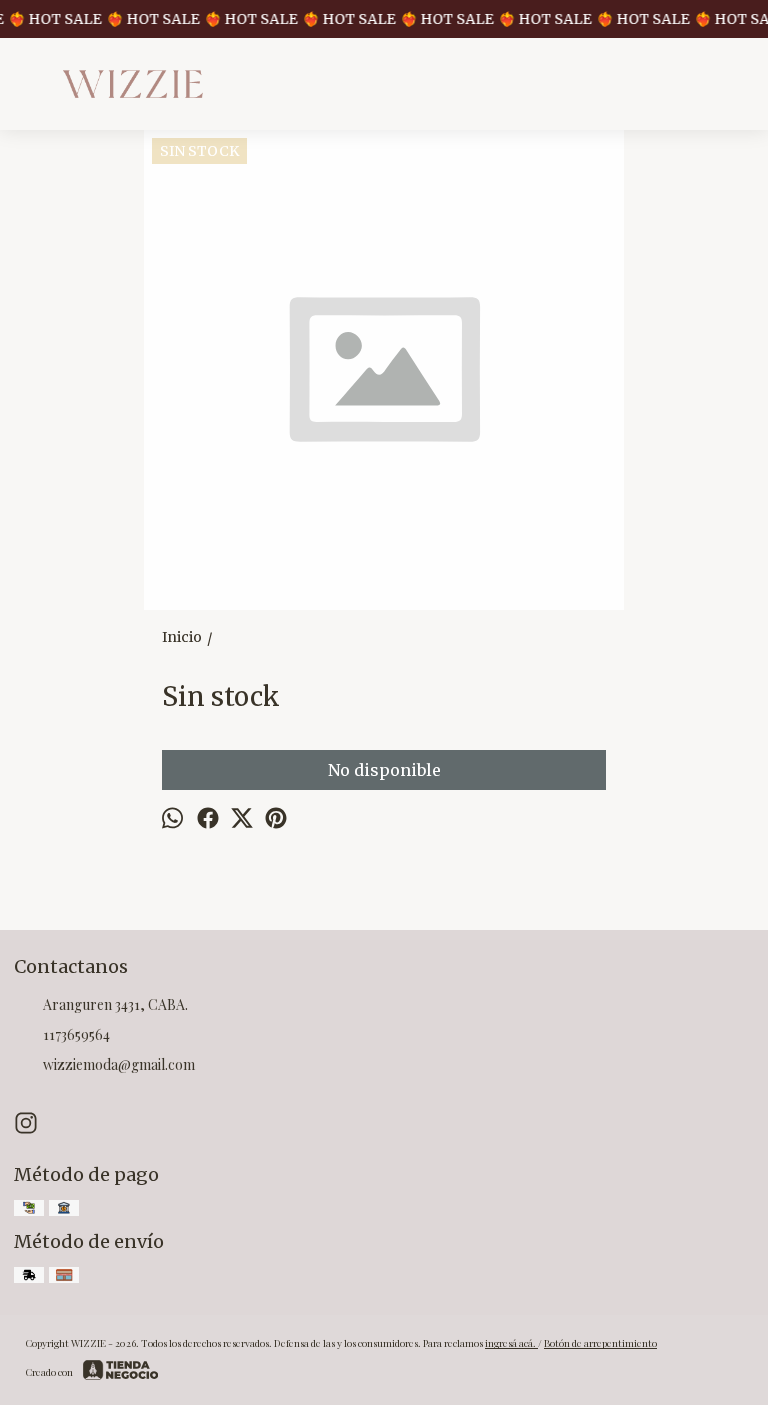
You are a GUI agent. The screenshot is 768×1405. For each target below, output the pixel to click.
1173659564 (76, 1034)
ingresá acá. (511, 1343)
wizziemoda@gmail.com (119, 1064)
